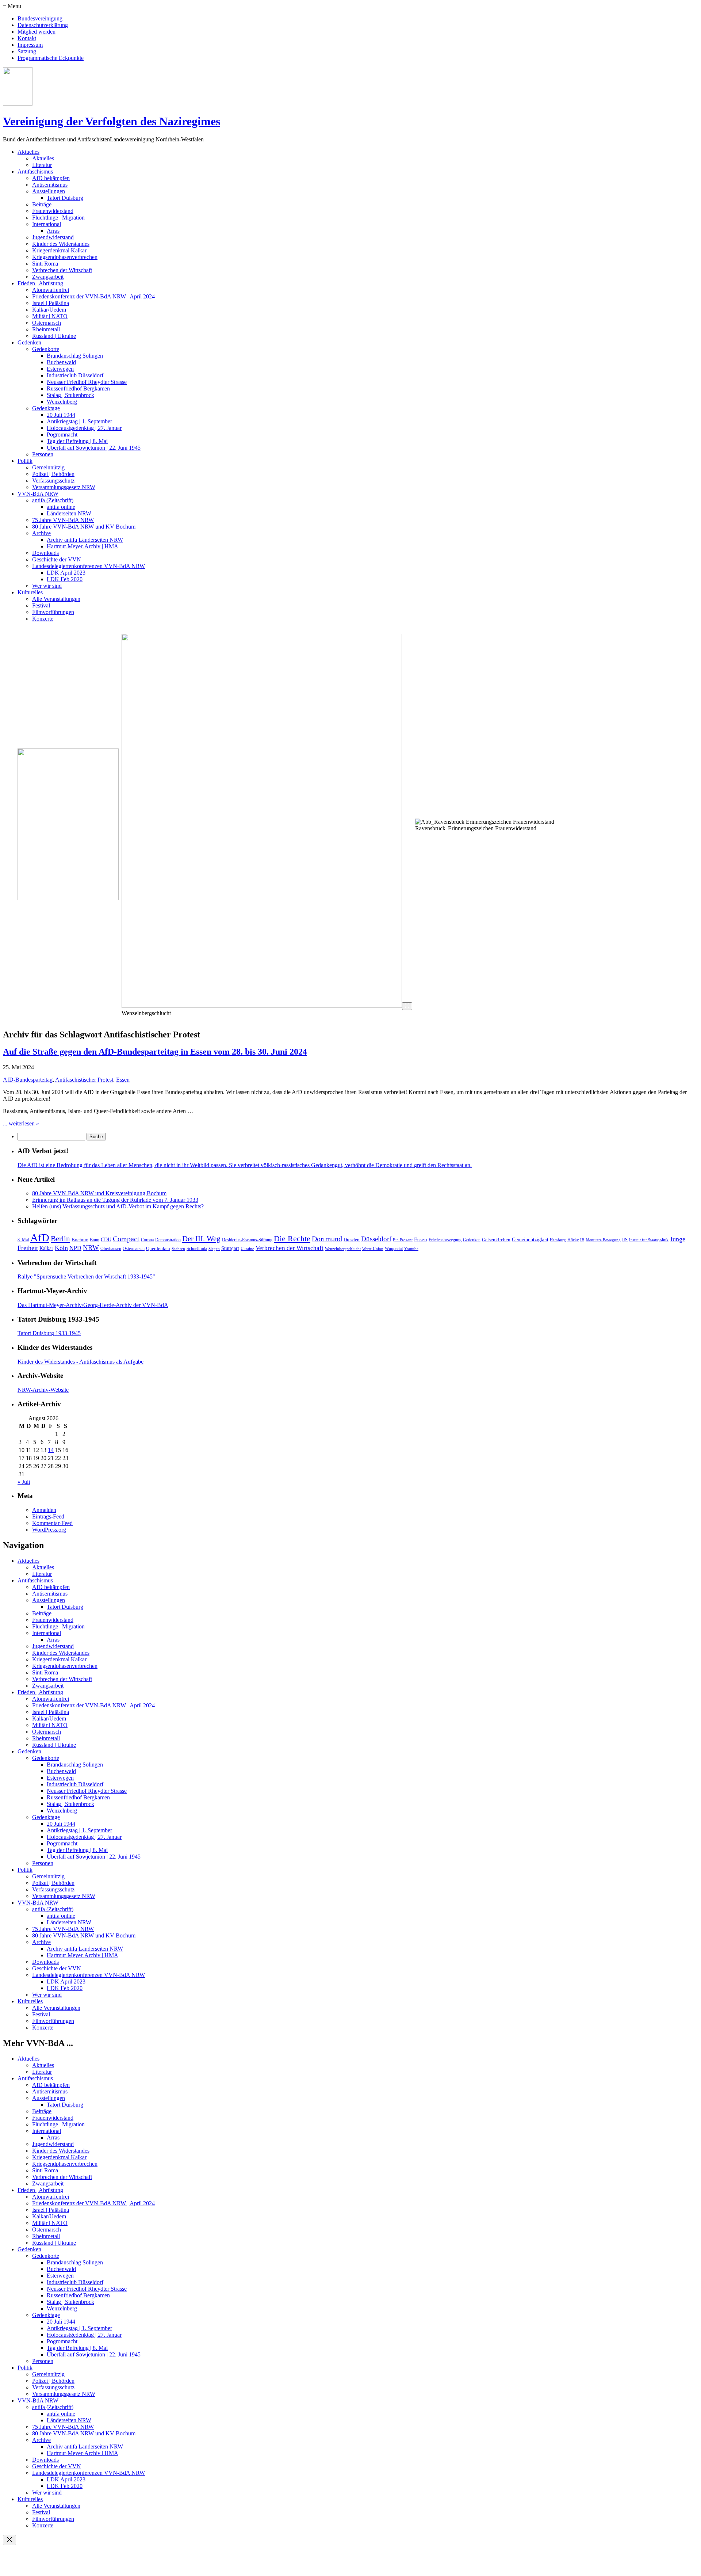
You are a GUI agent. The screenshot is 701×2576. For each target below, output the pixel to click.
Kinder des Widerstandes (61, 244)
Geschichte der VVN (57, 559)
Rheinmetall (46, 329)
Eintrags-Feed (48, 1516)
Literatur (42, 165)
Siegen (214, 1249)
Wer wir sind (47, 586)
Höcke (573, 1240)
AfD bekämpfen (51, 178)
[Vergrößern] (407, 1006)
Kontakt (27, 38)
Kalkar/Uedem (49, 310)
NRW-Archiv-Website (43, 1390)
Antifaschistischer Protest (84, 1080)
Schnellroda (197, 1249)
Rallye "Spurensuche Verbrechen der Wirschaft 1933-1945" (86, 1276)
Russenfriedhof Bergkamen (78, 388)
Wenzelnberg (62, 402)
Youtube (411, 1249)
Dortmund (327, 1239)
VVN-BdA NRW (38, 494)
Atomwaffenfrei (51, 290)
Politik (25, 461)
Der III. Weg (201, 1239)
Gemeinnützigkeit (530, 1240)
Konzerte (43, 619)
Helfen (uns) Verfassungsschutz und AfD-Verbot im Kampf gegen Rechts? (118, 1206)
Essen (123, 1080)
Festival (41, 605)
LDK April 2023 (66, 573)
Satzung (27, 51)
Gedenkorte (46, 349)
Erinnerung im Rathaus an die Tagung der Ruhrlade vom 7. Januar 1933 (115, 1200)
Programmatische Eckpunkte (51, 58)
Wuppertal (394, 1249)
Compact (126, 1239)
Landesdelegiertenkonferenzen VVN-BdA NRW (89, 566)
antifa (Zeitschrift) (53, 500)
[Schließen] (9, 2540)
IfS (625, 1240)
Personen (43, 454)
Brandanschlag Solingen (75, 356)
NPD (75, 1248)
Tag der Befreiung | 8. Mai (77, 441)
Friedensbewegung (445, 1240)
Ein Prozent (403, 1240)
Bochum (80, 1240)
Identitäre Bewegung (603, 1240)
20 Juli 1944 (61, 415)
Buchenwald (61, 362)
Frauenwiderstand (53, 211)
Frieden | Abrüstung (40, 283)
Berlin (60, 1239)
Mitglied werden (37, 32)
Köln (61, 1248)
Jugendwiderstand (53, 237)
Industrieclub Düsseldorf (75, 375)
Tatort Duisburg (65, 198)
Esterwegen (60, 369)
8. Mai (23, 1240)
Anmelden (44, 1510)
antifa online (61, 507)
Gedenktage (46, 408)
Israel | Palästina (51, 303)
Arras (53, 231)
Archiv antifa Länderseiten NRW (85, 540)
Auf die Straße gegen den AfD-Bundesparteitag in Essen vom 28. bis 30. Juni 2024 (155, 1052)
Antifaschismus (35, 172)
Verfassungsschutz (53, 481)
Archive (41, 533)
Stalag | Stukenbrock (70, 395)
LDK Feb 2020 (65, 579)
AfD (40, 1238)
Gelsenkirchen (496, 1240)
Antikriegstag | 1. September (79, 421)
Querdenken (158, 1248)
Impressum (30, 45)
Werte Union (373, 1249)
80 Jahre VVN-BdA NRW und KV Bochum (84, 527)
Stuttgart (230, 1248)
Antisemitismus (50, 185)
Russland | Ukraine (54, 336)
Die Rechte (292, 1239)
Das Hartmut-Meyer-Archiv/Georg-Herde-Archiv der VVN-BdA (93, 1305)
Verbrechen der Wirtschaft (62, 270)
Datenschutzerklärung (43, 25)
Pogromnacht (62, 435)
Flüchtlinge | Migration (58, 218)
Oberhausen (111, 1249)
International (47, 224)
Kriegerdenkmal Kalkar (59, 250)
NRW (91, 1248)
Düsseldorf (376, 1239)
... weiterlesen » (21, 1123)
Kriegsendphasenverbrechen (65, 257)
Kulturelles (30, 592)
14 (51, 1450)
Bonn (95, 1240)
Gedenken (29, 342)
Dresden (352, 1240)
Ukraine (247, 1249)
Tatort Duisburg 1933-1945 (49, 1333)
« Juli (24, 1482)
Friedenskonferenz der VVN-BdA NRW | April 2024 (93, 296)
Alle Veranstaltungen (56, 599)
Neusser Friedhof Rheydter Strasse (87, 382)
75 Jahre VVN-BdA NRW (63, 520)
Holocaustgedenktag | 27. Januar (84, 428)
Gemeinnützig (48, 467)
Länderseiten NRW (69, 513)
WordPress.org (49, 1530)
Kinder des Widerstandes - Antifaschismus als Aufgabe (81, 1362)
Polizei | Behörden (53, 474)
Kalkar (46, 1248)
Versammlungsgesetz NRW (64, 487)
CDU (106, 1239)
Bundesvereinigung (40, 18)
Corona (147, 1240)
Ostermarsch (47, 323)
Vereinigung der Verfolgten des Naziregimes (112, 121)
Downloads (45, 553)
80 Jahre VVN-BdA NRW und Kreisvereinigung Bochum (99, 1193)
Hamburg (558, 1240)
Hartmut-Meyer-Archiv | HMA (83, 546)
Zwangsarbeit (48, 277)
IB (582, 1240)
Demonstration (168, 1240)
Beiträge (42, 204)
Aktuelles (28, 152)
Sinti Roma (45, 264)
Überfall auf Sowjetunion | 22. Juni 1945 (94, 448)
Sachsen (178, 1249)
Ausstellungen (49, 191)
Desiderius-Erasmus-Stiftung (247, 1240)
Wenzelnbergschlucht (343, 1249)
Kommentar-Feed (52, 1523)
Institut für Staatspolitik (649, 1240)
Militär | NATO (50, 316)
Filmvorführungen (53, 612)
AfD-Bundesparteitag (28, 1080)
